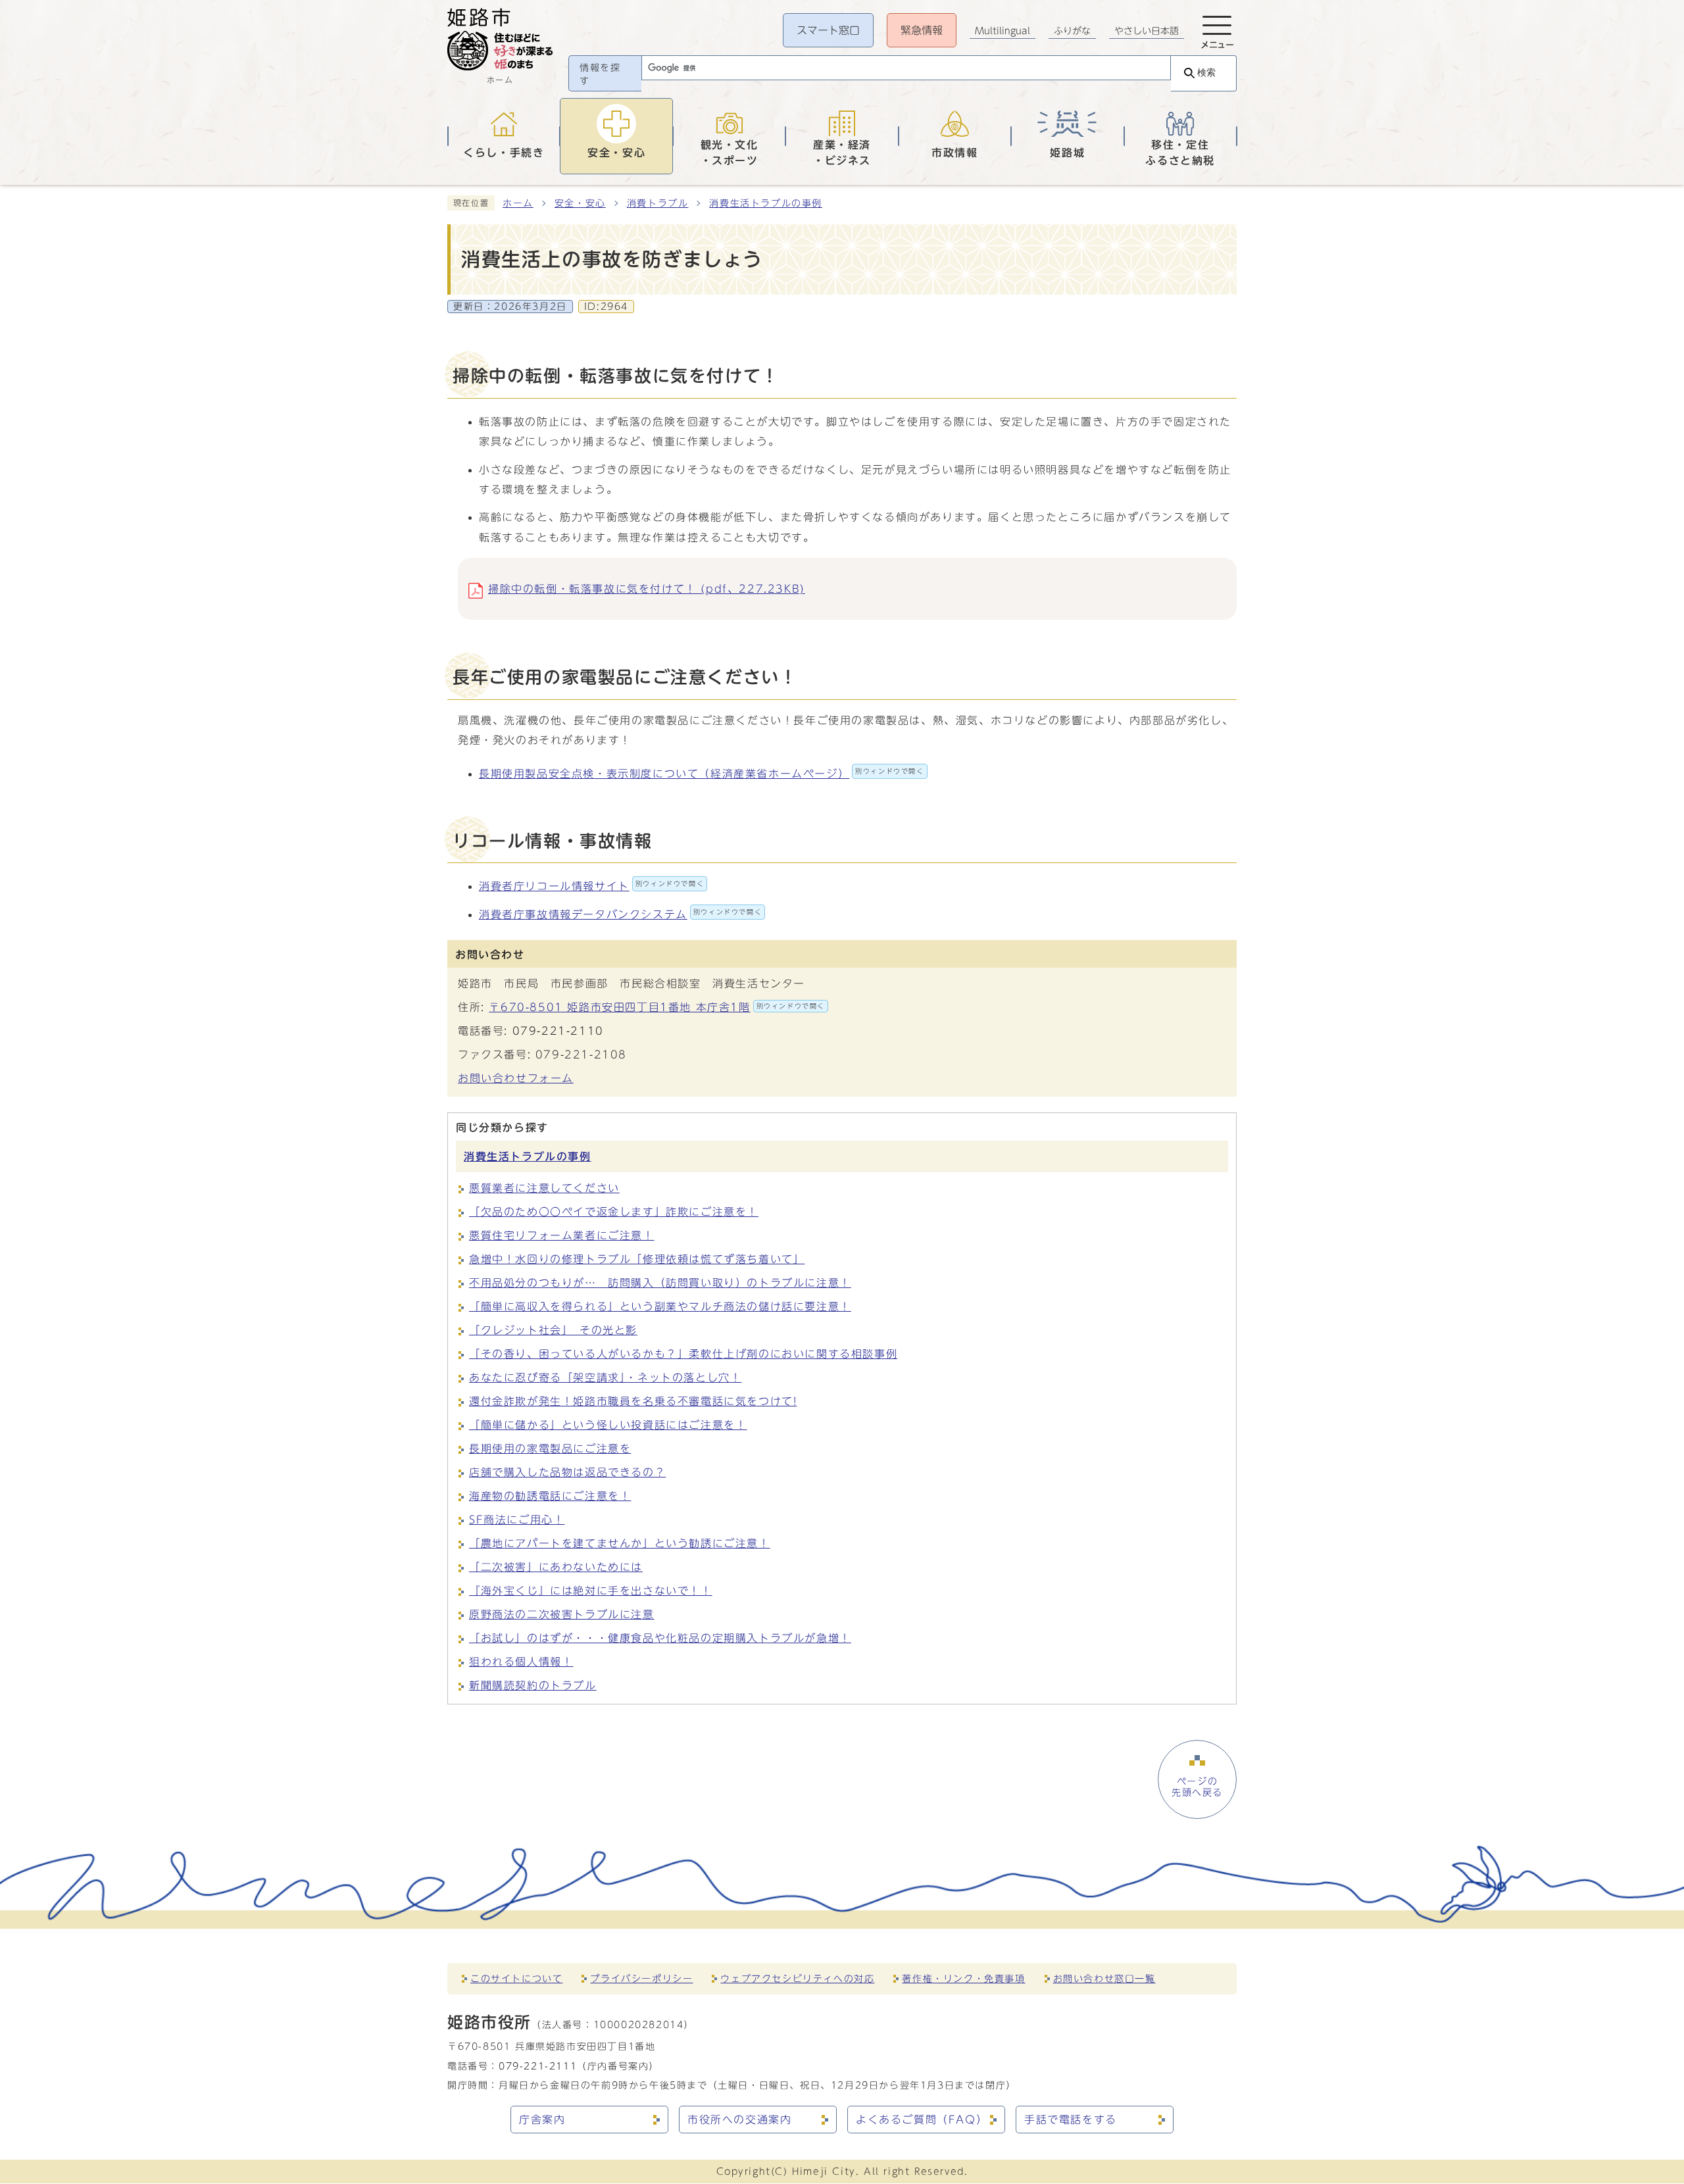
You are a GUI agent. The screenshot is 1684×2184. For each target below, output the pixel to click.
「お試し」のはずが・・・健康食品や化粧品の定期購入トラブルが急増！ (660, 1638)
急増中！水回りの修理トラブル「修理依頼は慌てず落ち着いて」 (637, 1259)
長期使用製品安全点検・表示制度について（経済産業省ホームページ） (702, 774)
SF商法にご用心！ (517, 1520)
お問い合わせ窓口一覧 (1104, 1978)
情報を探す (600, 74)
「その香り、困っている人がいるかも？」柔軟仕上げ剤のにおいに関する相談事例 (683, 1354)
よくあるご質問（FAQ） (922, 2120)
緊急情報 (922, 30)
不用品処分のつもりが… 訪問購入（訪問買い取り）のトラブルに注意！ (660, 1283)
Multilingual (1003, 31)
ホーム (518, 203)
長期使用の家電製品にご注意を (550, 1449)
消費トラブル (658, 203)
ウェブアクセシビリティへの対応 (797, 1978)
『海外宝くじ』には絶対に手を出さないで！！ (591, 1591)
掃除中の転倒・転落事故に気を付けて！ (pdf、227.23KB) (647, 589)
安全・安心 (580, 203)
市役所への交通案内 (739, 2120)
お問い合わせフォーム (516, 1078)
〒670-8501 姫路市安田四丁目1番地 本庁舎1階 (657, 1007)
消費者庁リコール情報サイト (591, 886)
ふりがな (1072, 31)
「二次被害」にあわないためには (556, 1567)
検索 (1206, 73)
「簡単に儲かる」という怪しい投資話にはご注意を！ (608, 1425)
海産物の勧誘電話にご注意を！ (550, 1496)
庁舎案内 (542, 2120)
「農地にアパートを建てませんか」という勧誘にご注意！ (620, 1543)
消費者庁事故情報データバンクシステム (620, 914)
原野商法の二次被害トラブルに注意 (562, 1614)
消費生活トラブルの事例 (766, 203)
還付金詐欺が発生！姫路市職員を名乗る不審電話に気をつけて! (633, 1401)
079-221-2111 (538, 2066)
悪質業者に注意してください (544, 1188)
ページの (1197, 1787)
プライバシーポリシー (641, 1978)
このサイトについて (516, 1978)
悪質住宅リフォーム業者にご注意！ (562, 1235)
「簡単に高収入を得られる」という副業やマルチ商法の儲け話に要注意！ (660, 1306)
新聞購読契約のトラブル (533, 1685)
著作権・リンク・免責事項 (963, 1978)
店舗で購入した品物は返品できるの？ (567, 1472)
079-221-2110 (558, 1031)
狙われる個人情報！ (521, 1662)
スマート (828, 30)
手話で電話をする (1071, 2120)
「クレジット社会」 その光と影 (553, 1330)
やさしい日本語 (1147, 31)
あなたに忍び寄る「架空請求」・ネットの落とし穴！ (605, 1377)
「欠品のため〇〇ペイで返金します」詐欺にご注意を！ (614, 1212)
